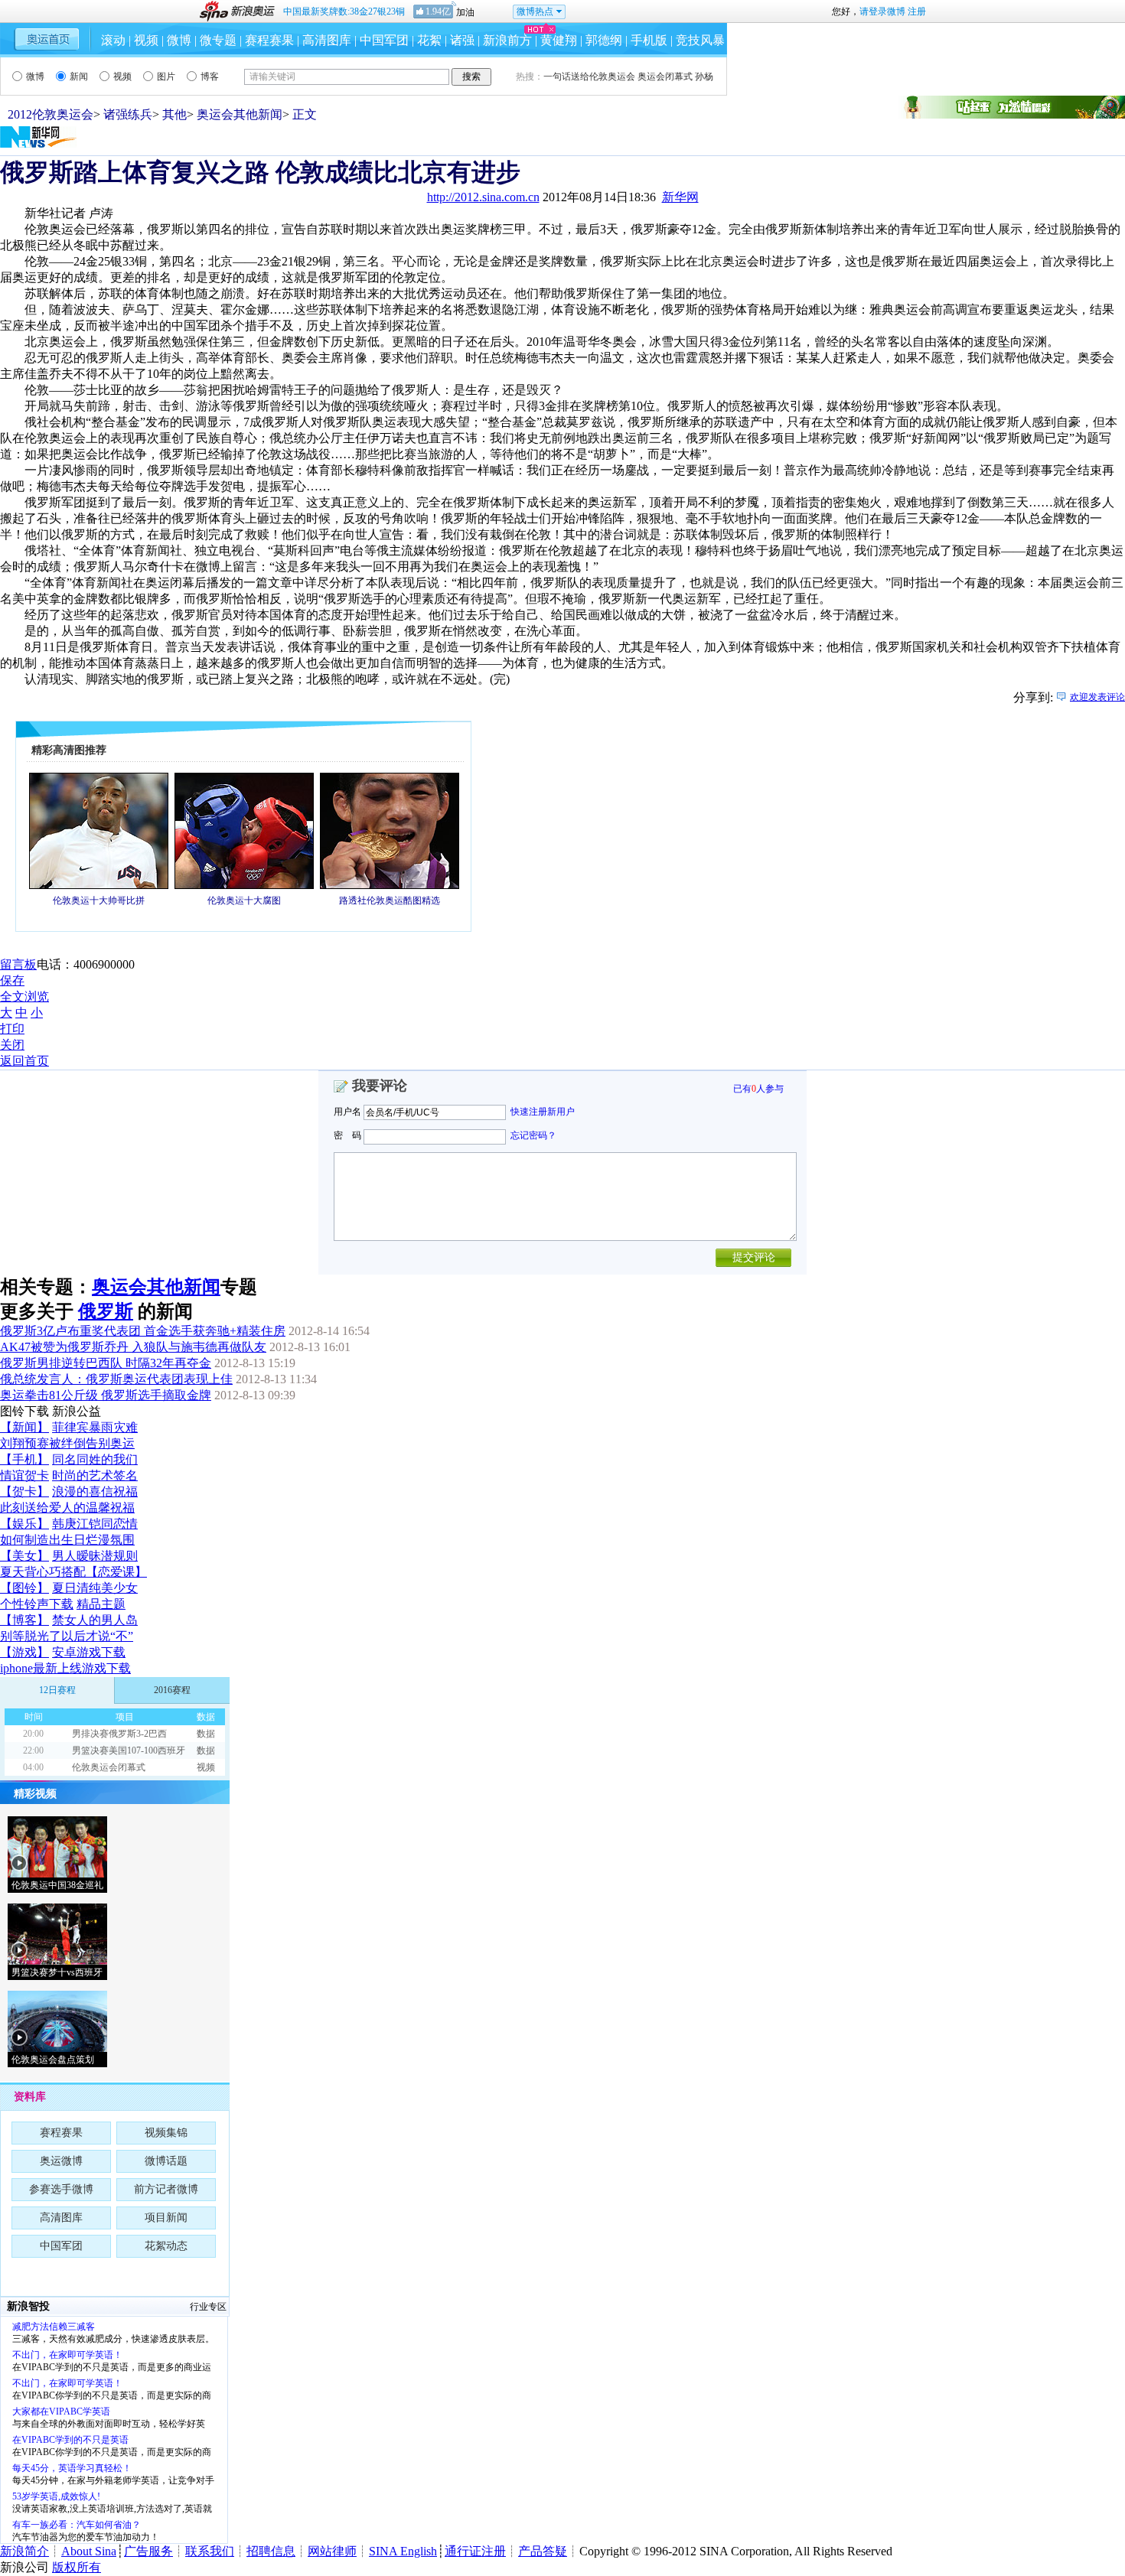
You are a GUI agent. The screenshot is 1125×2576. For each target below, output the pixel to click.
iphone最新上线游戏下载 (65, 1668)
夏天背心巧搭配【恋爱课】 (73, 1572)
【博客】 (24, 1620)
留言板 (18, 964)
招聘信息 (271, 2551)
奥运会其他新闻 (240, 114)
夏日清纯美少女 (95, 1588)
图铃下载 (24, 1411)
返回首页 (24, 1061)
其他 (174, 114)
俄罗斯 (106, 1311)
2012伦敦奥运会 (51, 114)
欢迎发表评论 (1097, 697)
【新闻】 (24, 1427)
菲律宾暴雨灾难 (95, 1427)
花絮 (429, 40)
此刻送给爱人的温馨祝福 (67, 1508)
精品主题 (101, 1604)
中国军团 (384, 40)
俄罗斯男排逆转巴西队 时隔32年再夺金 (106, 1363)
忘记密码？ (533, 1135)
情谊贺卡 (24, 1475)
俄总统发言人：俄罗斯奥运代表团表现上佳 (116, 1379)
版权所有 (77, 2567)
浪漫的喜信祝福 (95, 1492)
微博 (179, 40)
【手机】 (24, 1459)
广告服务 (148, 2551)
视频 (146, 40)
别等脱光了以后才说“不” (67, 1636)
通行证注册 (475, 2551)
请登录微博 (882, 11)
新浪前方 (507, 40)
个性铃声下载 (37, 1604)
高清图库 (327, 40)
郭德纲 (604, 40)
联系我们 (210, 2551)
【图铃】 (24, 1588)
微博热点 (535, 11)
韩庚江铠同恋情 (95, 1524)
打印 (12, 1029)
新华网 (680, 197)
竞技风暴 (700, 40)
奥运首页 (47, 39)
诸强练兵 (128, 114)
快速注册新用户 (543, 1112)
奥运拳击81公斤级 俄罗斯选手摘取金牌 (106, 1395)
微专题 (218, 40)
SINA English (403, 2551)
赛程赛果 (269, 40)
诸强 (462, 40)
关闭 (12, 1045)
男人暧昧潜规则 (95, 1556)
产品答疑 (543, 2551)
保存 (12, 980)
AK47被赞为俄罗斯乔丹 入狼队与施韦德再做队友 (133, 1347)
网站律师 (332, 2551)
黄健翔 (559, 40)
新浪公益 (77, 1411)
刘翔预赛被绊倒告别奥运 (67, 1443)
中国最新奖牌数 (344, 11)
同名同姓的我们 (95, 1459)
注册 (917, 11)
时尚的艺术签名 (95, 1475)
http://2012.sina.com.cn (483, 197)
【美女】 (24, 1556)
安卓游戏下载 (89, 1652)
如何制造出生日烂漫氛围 (67, 1540)
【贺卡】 (24, 1492)
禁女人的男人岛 (95, 1620)
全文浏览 (24, 997)
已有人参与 (758, 1089)
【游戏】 (24, 1652)
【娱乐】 (24, 1524)
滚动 (113, 40)
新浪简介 (24, 2551)
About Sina (89, 2551)
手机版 (649, 40)
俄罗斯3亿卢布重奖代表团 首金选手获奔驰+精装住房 (143, 1331)
